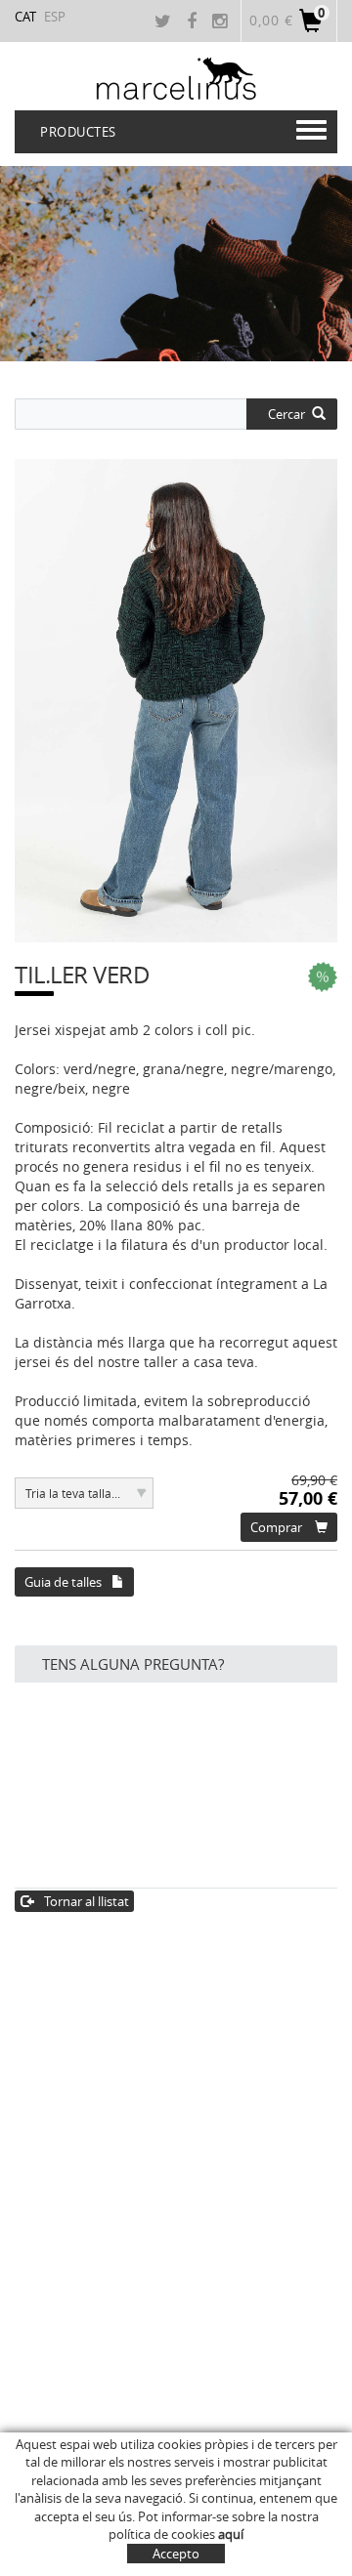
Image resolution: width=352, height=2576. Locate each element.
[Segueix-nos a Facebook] (194, 22)
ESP (55, 17)
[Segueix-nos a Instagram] (222, 22)
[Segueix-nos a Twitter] (165, 22)
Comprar (276, 1527)
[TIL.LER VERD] (176, 701)
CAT (25, 17)
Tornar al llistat (87, 1901)
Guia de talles (63, 1582)
